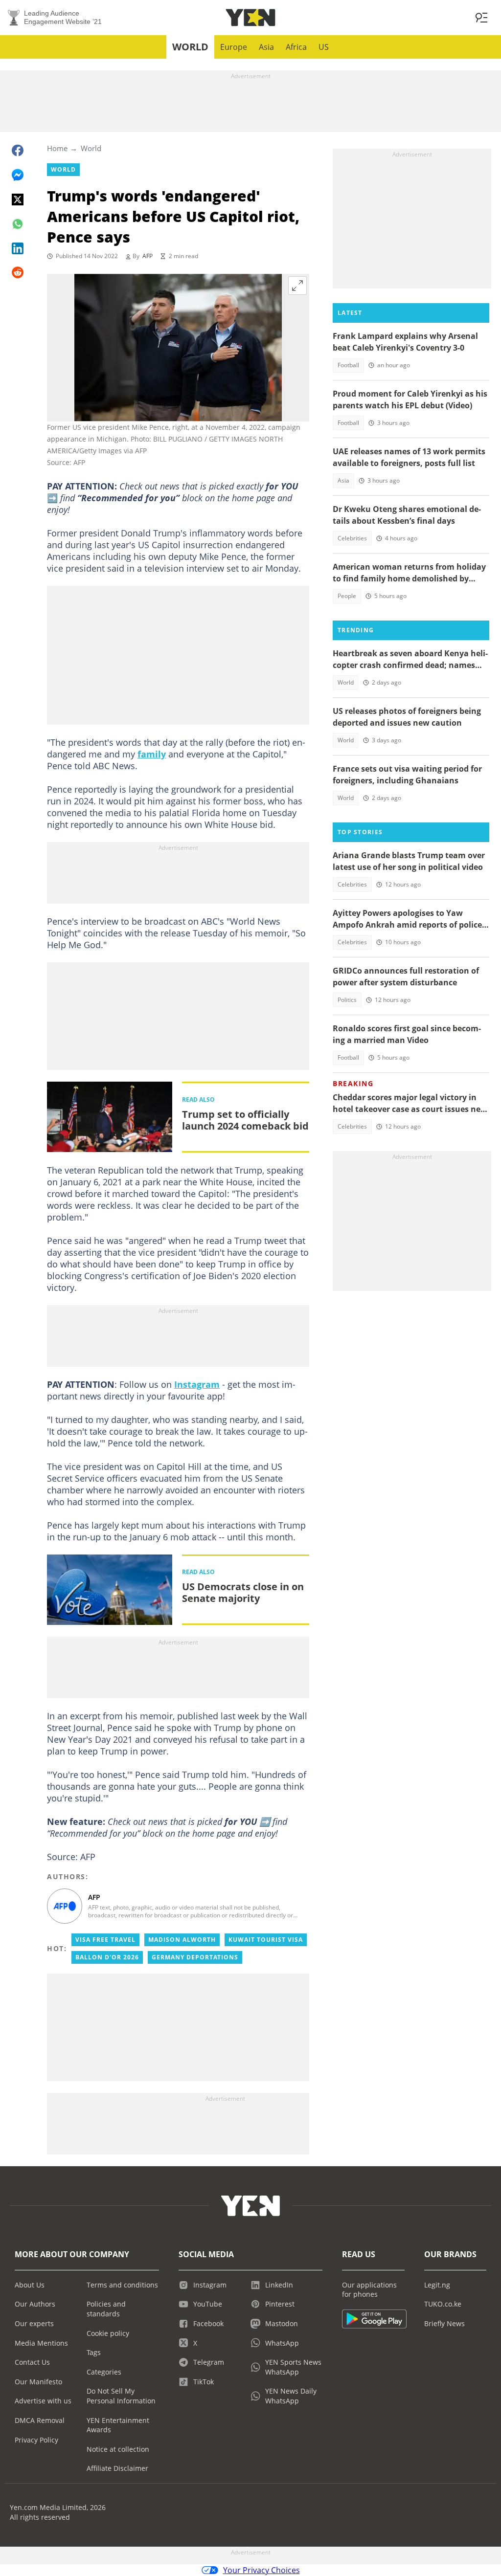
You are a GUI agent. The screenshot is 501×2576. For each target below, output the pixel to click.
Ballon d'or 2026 (107, 1957)
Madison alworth (182, 1940)
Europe (234, 47)
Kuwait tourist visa (266, 1940)
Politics (347, 1000)
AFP (148, 256)
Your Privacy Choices (262, 2570)
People (347, 596)
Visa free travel (105, 1940)
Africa (296, 47)
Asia (266, 47)
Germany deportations (195, 1957)
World (190, 47)
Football (348, 365)
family (152, 754)
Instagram (197, 1384)
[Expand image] (297, 286)
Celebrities (352, 538)
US (324, 47)
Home (57, 148)
